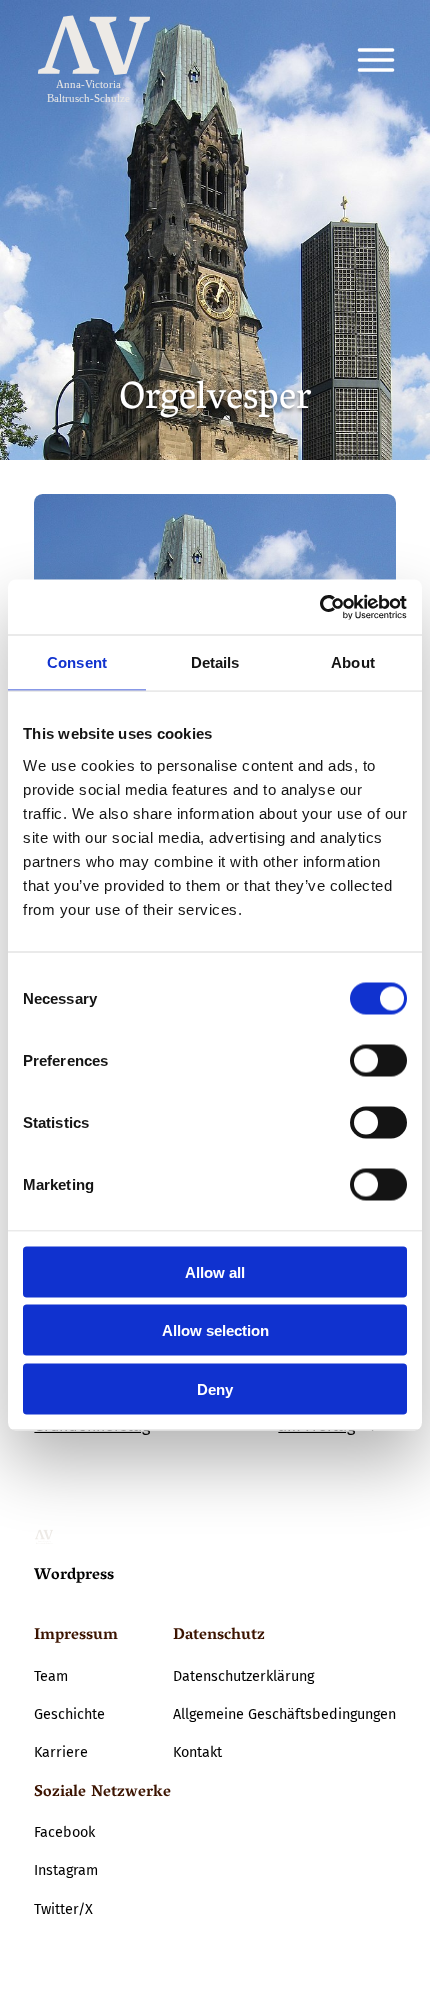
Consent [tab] (77, 662)
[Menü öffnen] (376, 60)
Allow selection (215, 1330)
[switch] (378, 1060)
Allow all (215, 1271)
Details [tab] (215, 662)
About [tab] (353, 662)
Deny (215, 1388)
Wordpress (74, 1576)
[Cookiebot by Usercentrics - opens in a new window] (319, 607)
